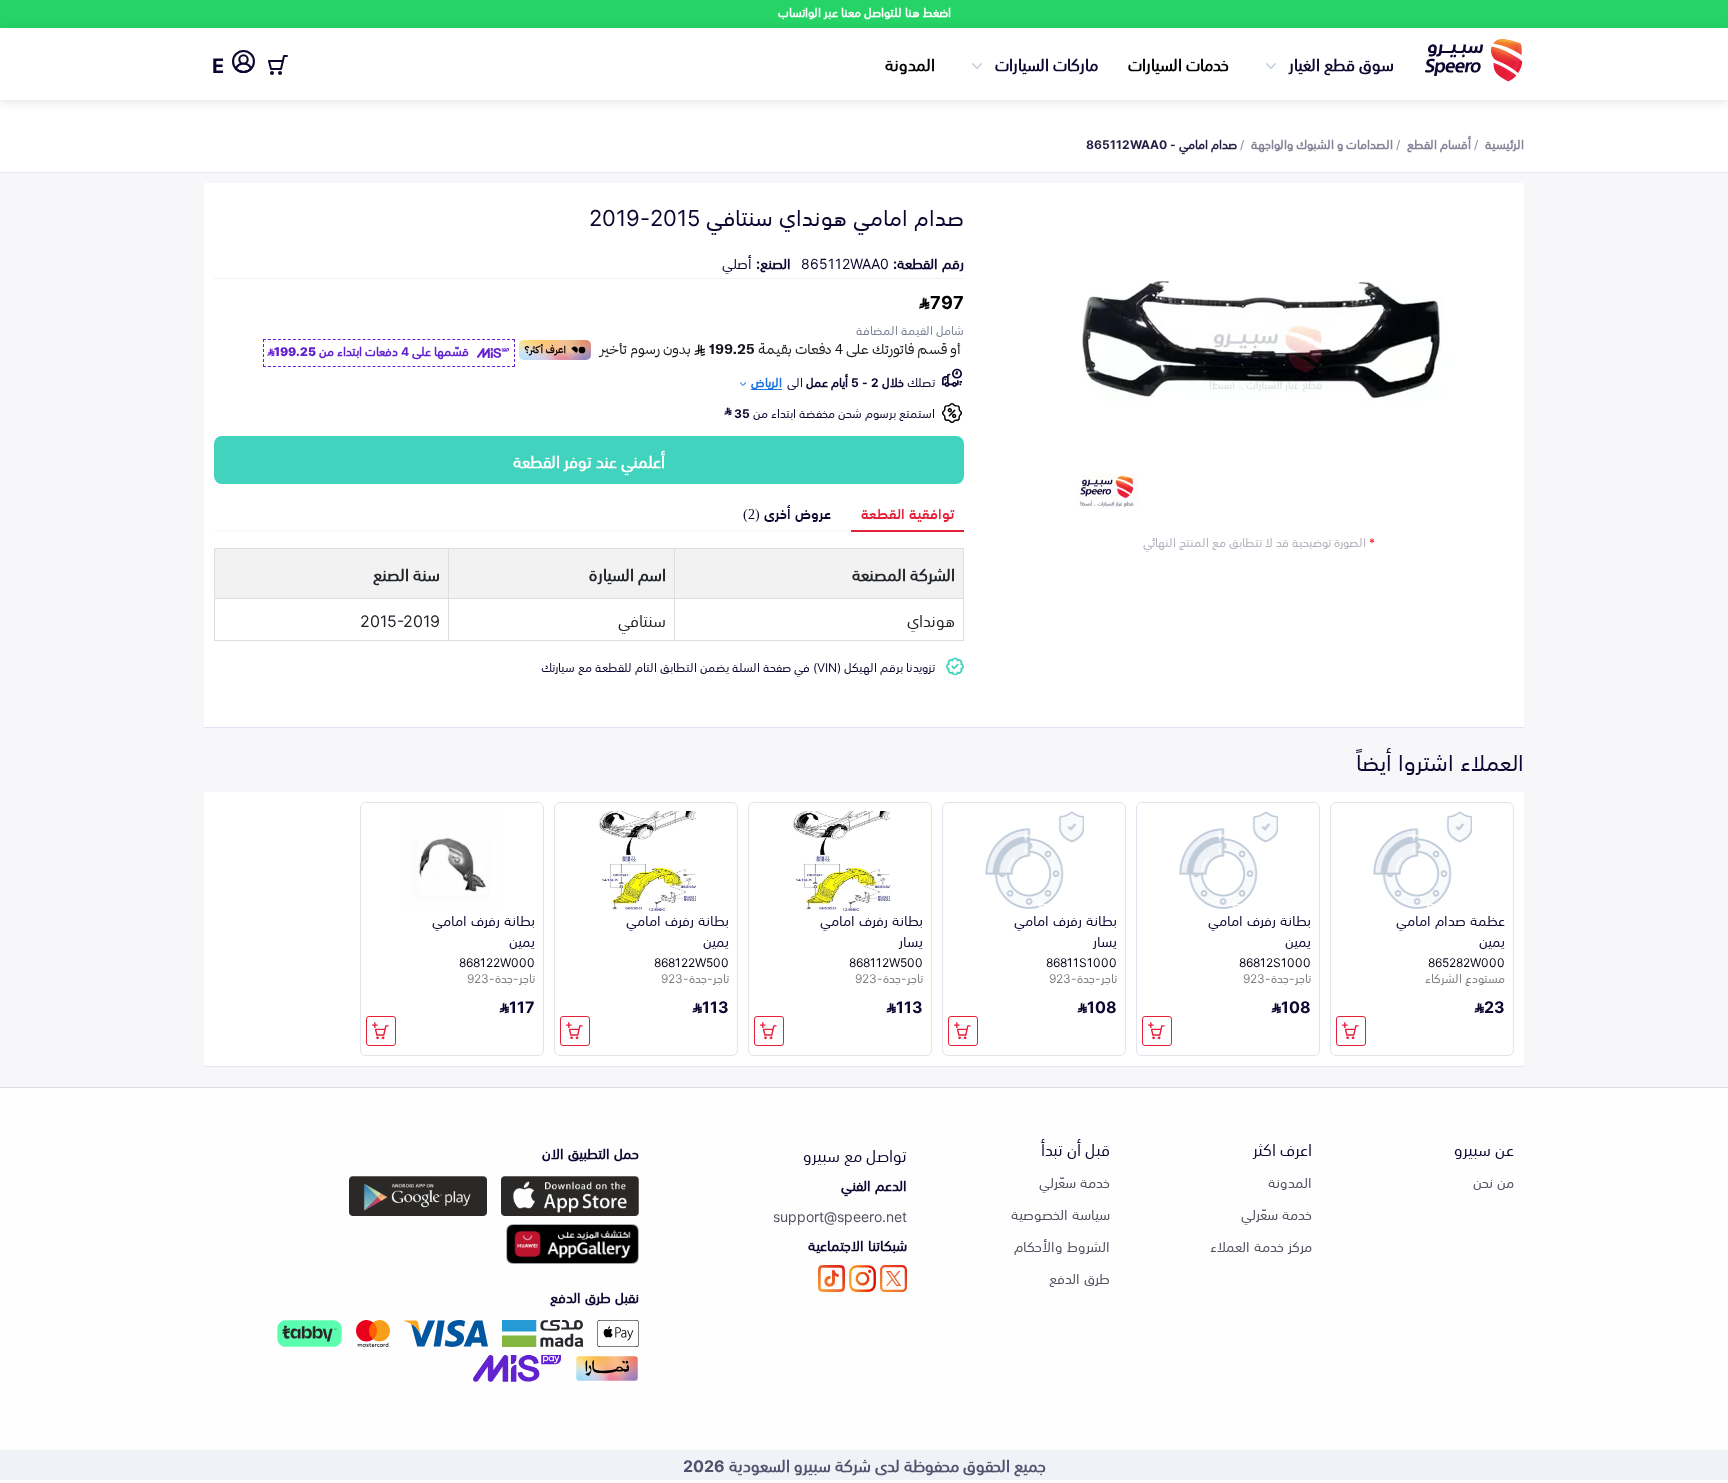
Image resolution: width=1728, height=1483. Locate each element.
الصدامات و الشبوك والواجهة (1322, 143)
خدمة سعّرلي (1276, 1213)
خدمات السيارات (1178, 63)
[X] (893, 1278)
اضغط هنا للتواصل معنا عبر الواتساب (864, 11)
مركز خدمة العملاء (1261, 1245)
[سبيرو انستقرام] (862, 1278)
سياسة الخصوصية (1060, 1213)
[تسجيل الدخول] (243, 65)
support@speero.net (840, 1215)
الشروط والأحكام (1062, 1245)
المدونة (910, 63)
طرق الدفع (1079, 1277)
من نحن (1493, 1181)
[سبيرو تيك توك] (831, 1278)
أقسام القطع (1439, 143)
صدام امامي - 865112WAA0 (1161, 143)
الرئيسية (1504, 143)
